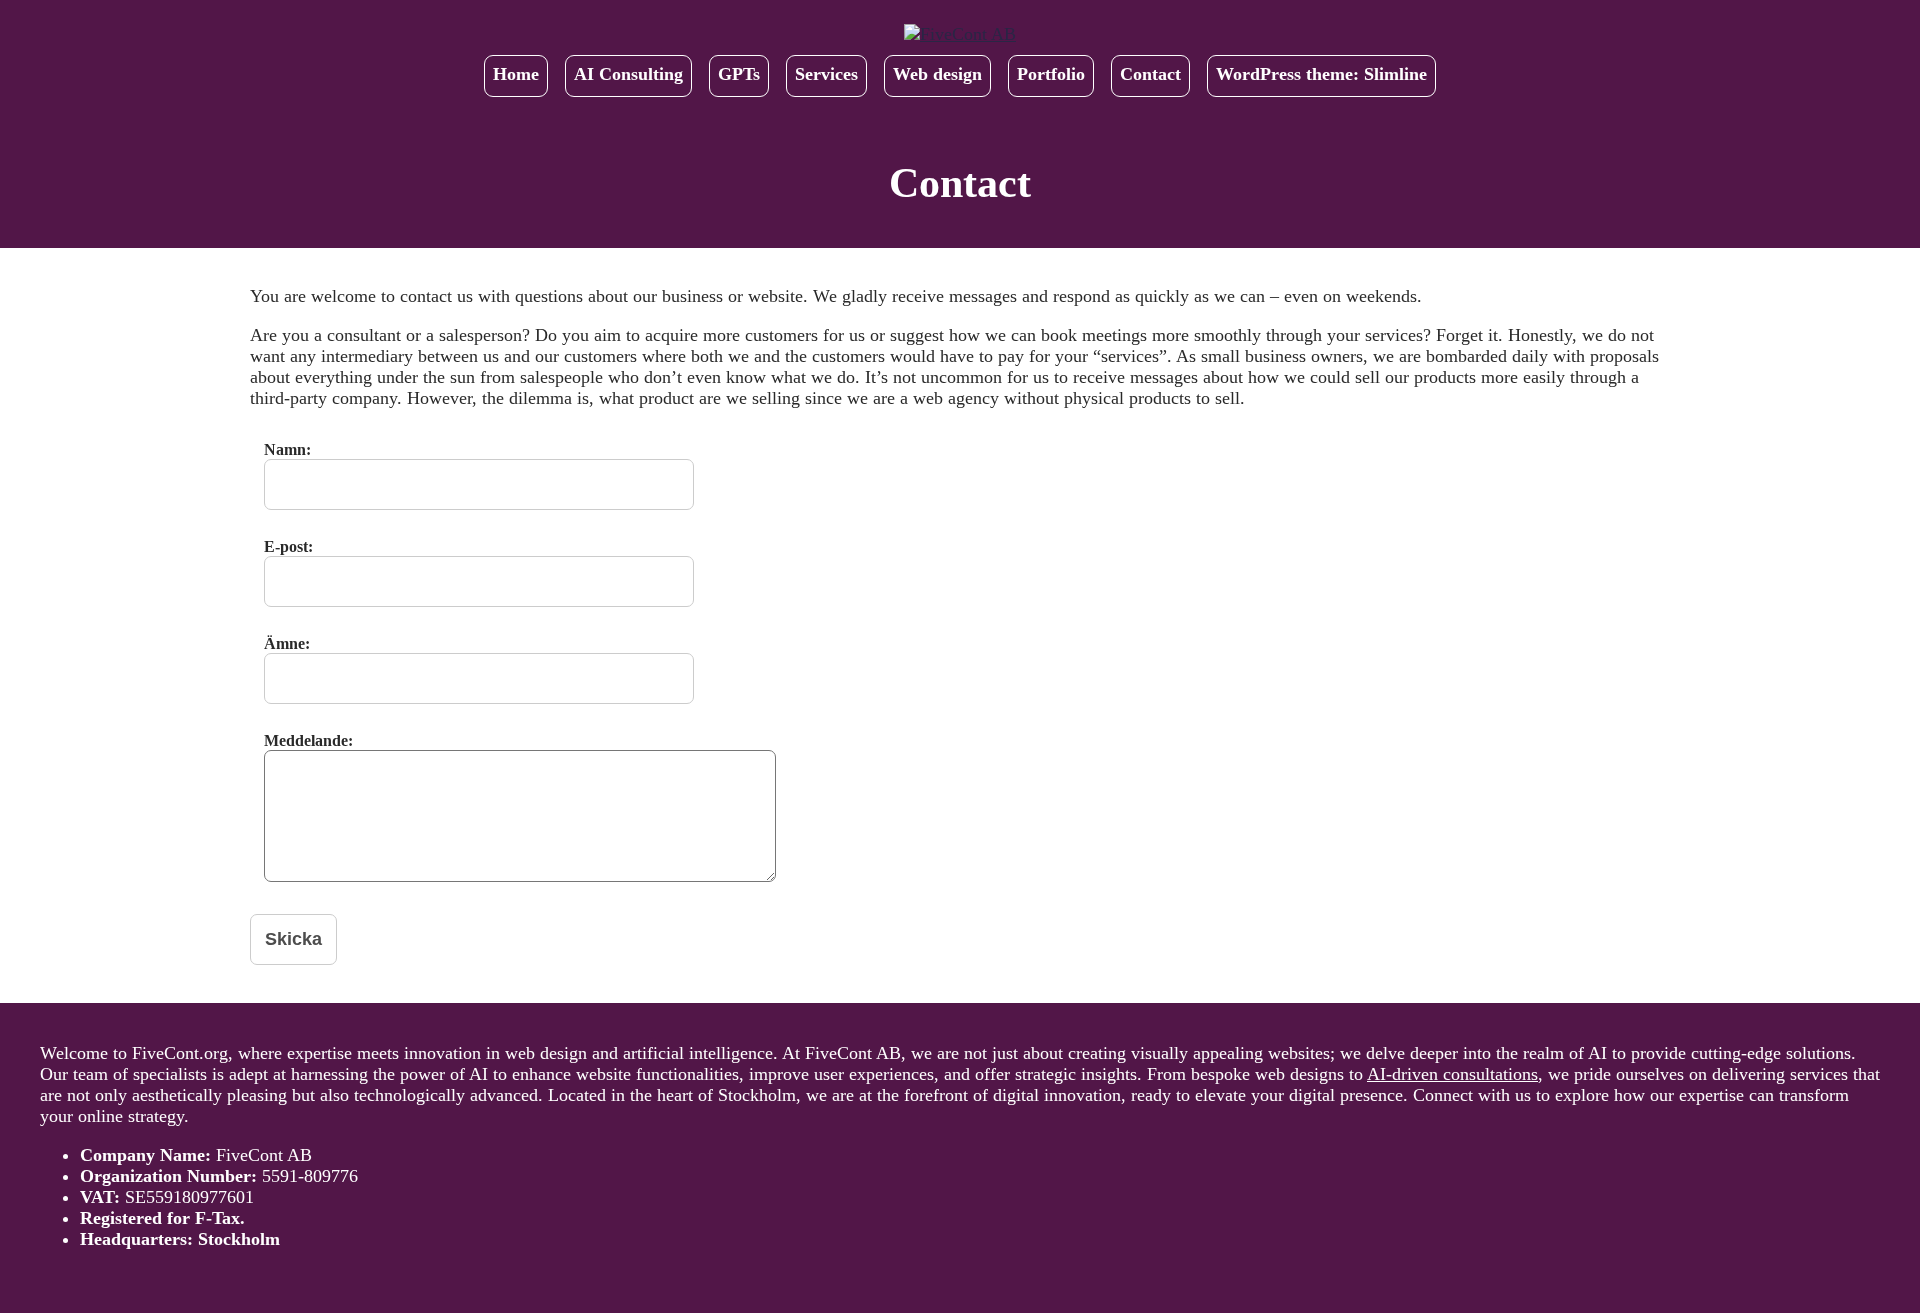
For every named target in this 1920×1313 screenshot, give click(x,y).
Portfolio (1051, 74)
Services (826, 74)
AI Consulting (628, 74)
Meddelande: (308, 740)
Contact (1150, 74)
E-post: (288, 546)
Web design (937, 74)
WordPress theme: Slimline (1321, 74)
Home (516, 74)
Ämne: (287, 643)
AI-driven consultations (1452, 1074)
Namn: (287, 449)
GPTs (739, 74)
